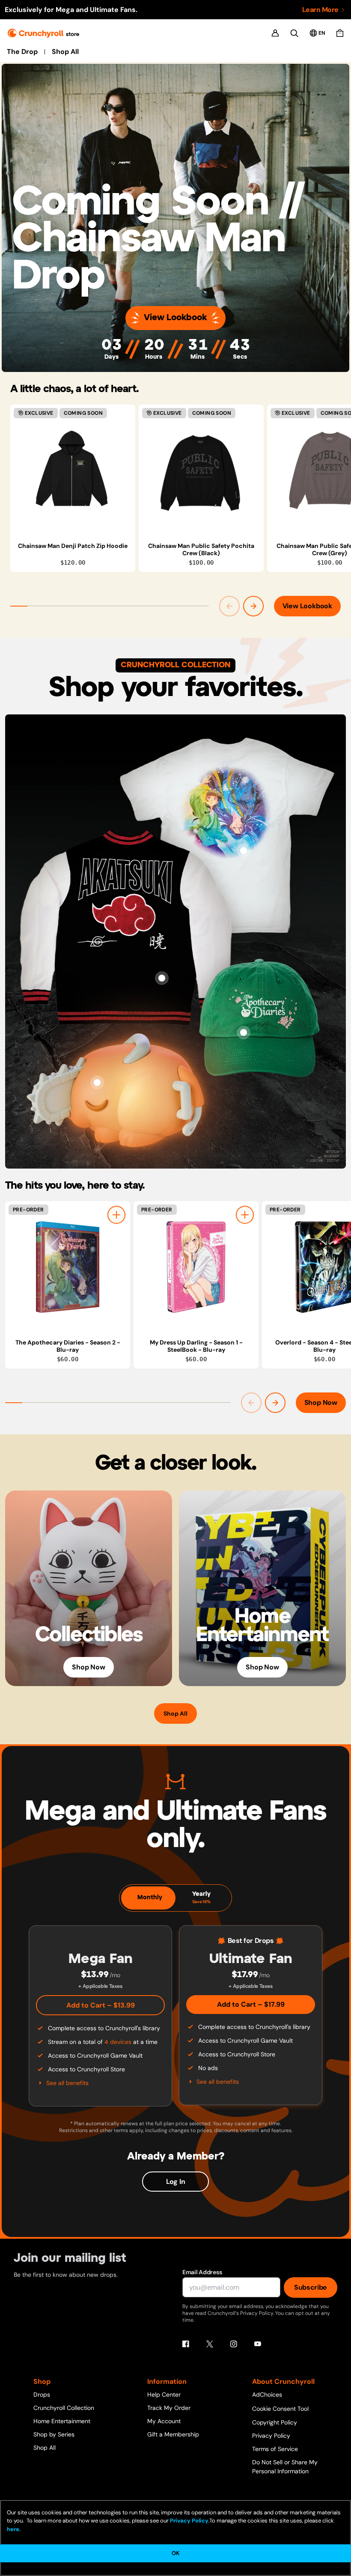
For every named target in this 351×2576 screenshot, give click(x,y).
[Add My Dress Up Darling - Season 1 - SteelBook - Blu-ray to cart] (245, 1215)
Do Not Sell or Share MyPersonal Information (285, 2467)
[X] (210, 2344)
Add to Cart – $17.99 (251, 2004)
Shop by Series (54, 2434)
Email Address (202, 2272)
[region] (181, 488)
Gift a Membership (173, 2434)
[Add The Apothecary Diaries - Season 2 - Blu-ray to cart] (116, 1215)
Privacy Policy (271, 2436)
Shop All (65, 52)
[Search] (294, 33)
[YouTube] (258, 2344)
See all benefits (67, 2083)
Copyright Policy (275, 2422)
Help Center (164, 2395)
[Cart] (340, 33)
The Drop (22, 52)
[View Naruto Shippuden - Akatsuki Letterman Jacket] (162, 978)
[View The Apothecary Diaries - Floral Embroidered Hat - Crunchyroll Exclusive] (244, 1032)
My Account (164, 2421)
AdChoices (267, 2395)
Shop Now (321, 1403)
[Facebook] (186, 2344)
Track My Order (169, 2408)
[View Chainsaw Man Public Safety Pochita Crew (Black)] (201, 470)
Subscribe (311, 2287)
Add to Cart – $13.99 (101, 2005)
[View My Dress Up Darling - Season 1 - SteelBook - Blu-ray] (196, 1267)
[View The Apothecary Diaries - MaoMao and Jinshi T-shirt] (244, 851)
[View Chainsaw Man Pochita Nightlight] (97, 1083)
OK (175, 2553)
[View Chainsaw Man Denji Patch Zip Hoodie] (73, 470)
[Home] (43, 33)
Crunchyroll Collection (64, 2408)
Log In (176, 2182)
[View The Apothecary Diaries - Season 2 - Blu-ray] (68, 1267)
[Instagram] (234, 2344)
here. (14, 2529)
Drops (42, 2395)
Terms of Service (275, 2449)
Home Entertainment (62, 2421)
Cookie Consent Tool (280, 2409)
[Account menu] (275, 33)
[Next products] (253, 606)
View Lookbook (175, 318)
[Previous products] (229, 606)
